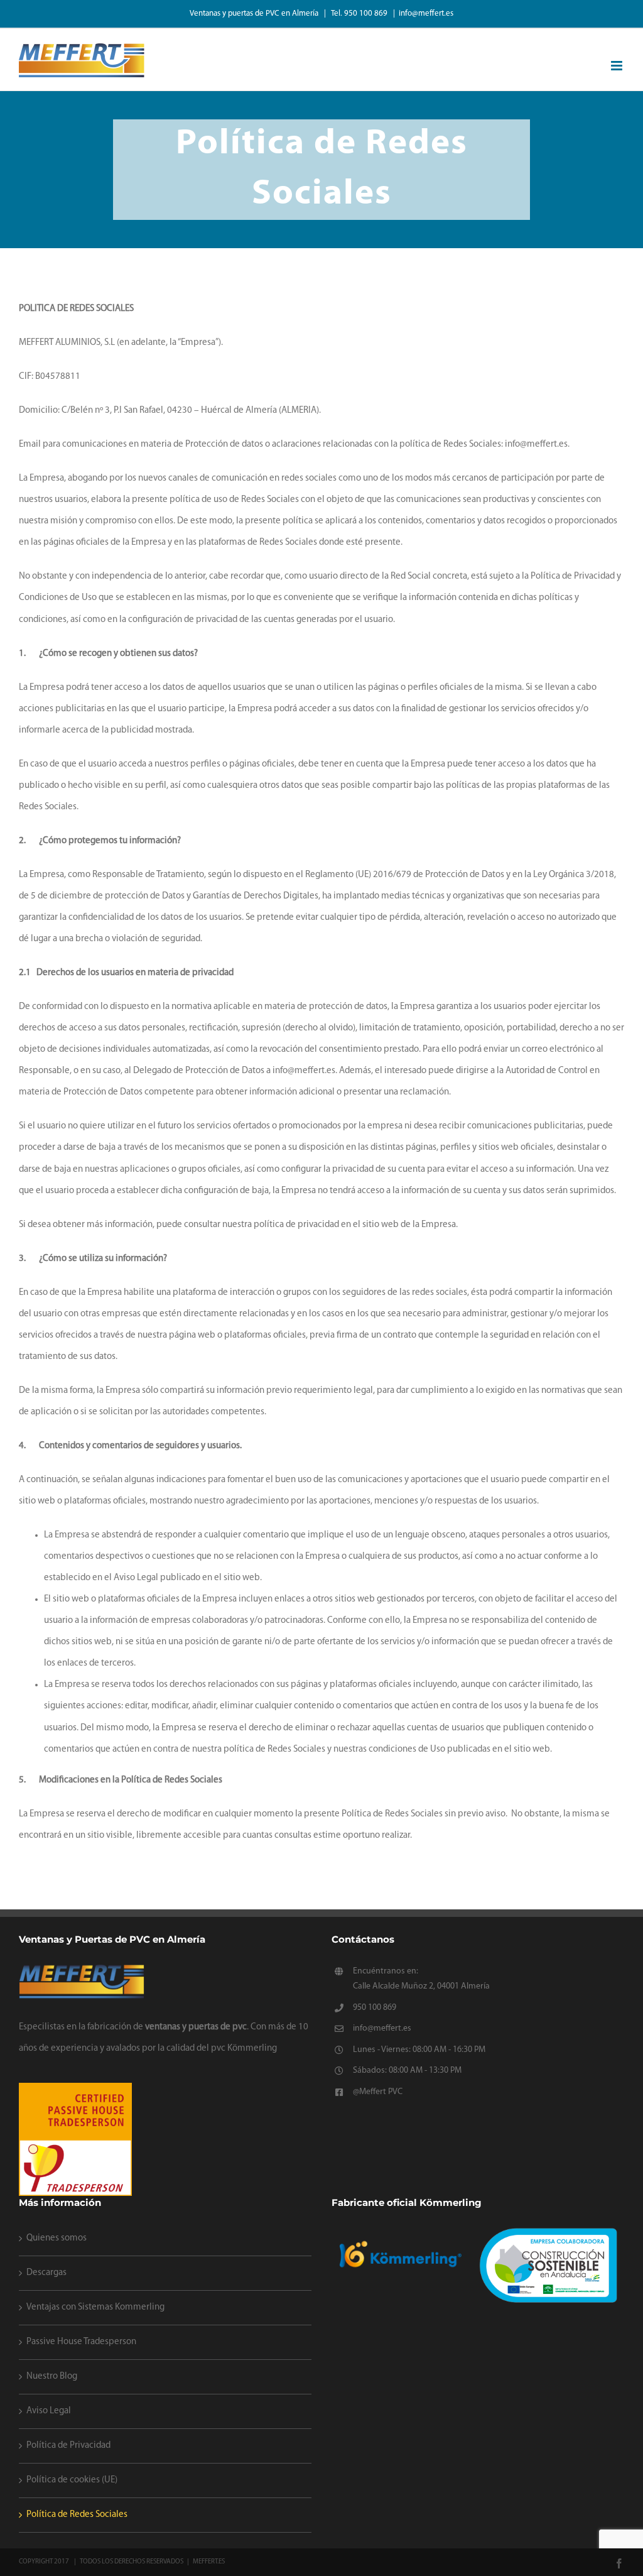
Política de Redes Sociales (77, 2515)
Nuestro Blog (52, 2377)
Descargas (46, 2273)
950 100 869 (375, 2008)
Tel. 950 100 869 (360, 14)
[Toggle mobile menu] (618, 66)
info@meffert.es (426, 14)
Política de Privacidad (68, 2446)
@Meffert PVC (378, 2092)
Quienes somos (57, 2238)
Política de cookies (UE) (72, 2480)
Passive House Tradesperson (81, 2342)
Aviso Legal (49, 2411)
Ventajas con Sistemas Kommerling (95, 2307)
